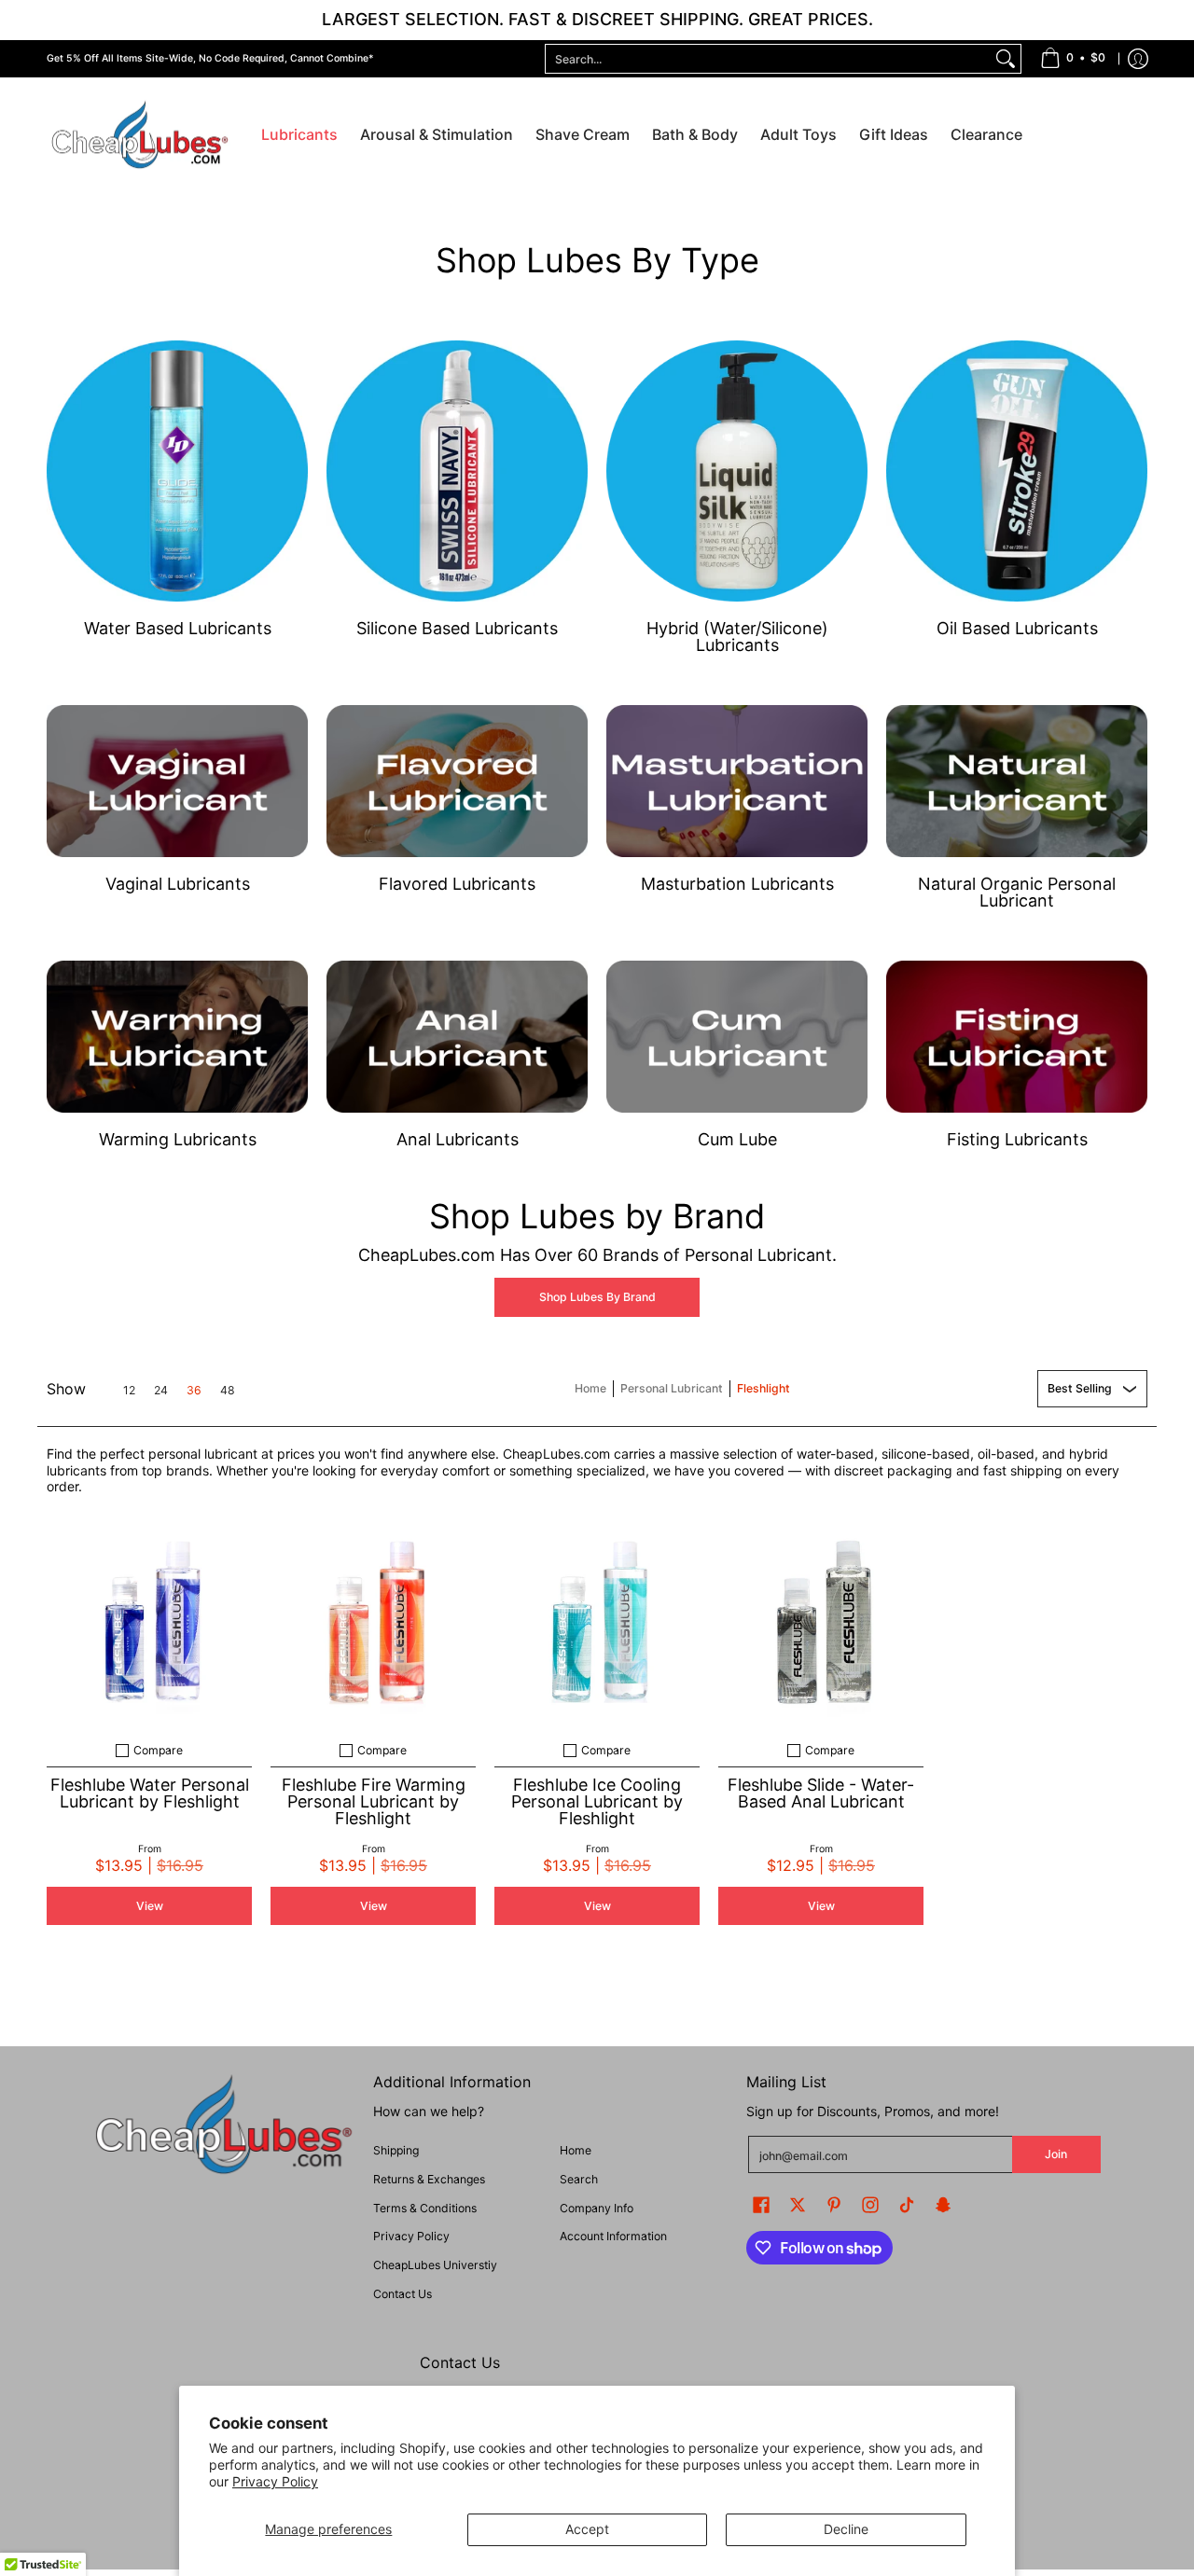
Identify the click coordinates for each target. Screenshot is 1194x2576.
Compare (158, 1751)
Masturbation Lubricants (737, 884)
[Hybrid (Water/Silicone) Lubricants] (737, 471)
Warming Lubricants (178, 1139)
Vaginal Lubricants (178, 884)
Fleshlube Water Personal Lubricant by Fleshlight (150, 1793)
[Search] (1006, 59)
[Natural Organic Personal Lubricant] (1017, 781)
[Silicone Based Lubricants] (457, 471)
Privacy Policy (275, 2481)
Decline (846, 2529)
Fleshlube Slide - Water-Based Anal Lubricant (821, 1793)
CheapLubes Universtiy (435, 2265)
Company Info (597, 2208)
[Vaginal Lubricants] (177, 781)
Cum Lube (737, 1139)
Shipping (396, 2150)
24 (161, 1391)
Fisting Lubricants (1017, 1139)
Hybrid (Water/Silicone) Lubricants (737, 637)
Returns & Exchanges (429, 2179)
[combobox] (768, 59)
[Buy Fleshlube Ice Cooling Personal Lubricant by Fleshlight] (597, 1623)
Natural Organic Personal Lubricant (1017, 892)
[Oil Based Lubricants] (1017, 471)
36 (194, 1391)
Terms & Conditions (425, 2208)
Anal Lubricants (458, 1139)
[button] (761, 2204)
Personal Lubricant (672, 1388)
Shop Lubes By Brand (597, 1297)
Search (579, 2179)
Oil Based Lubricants (1017, 628)
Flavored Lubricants (457, 884)
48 (228, 1391)
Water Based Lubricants (178, 628)
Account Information (613, 2236)
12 (129, 1391)
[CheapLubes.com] (140, 136)
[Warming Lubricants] (177, 1037)
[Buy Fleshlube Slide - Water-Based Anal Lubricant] (821, 1623)
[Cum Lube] (737, 1037)
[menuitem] (1073, 59)
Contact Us (403, 2294)
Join (1056, 2154)
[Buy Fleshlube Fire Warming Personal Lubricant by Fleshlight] (373, 1623)
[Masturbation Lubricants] (737, 781)
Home (590, 1388)
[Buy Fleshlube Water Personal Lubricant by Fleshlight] (149, 1623)
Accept (587, 2529)
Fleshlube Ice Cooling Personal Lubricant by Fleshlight (597, 1801)
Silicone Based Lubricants (457, 628)
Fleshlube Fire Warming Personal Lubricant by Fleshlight (374, 1801)
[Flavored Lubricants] (457, 781)
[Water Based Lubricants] (177, 471)
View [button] (150, 1906)
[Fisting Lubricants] (1017, 1037)
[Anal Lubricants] (457, 1037)
